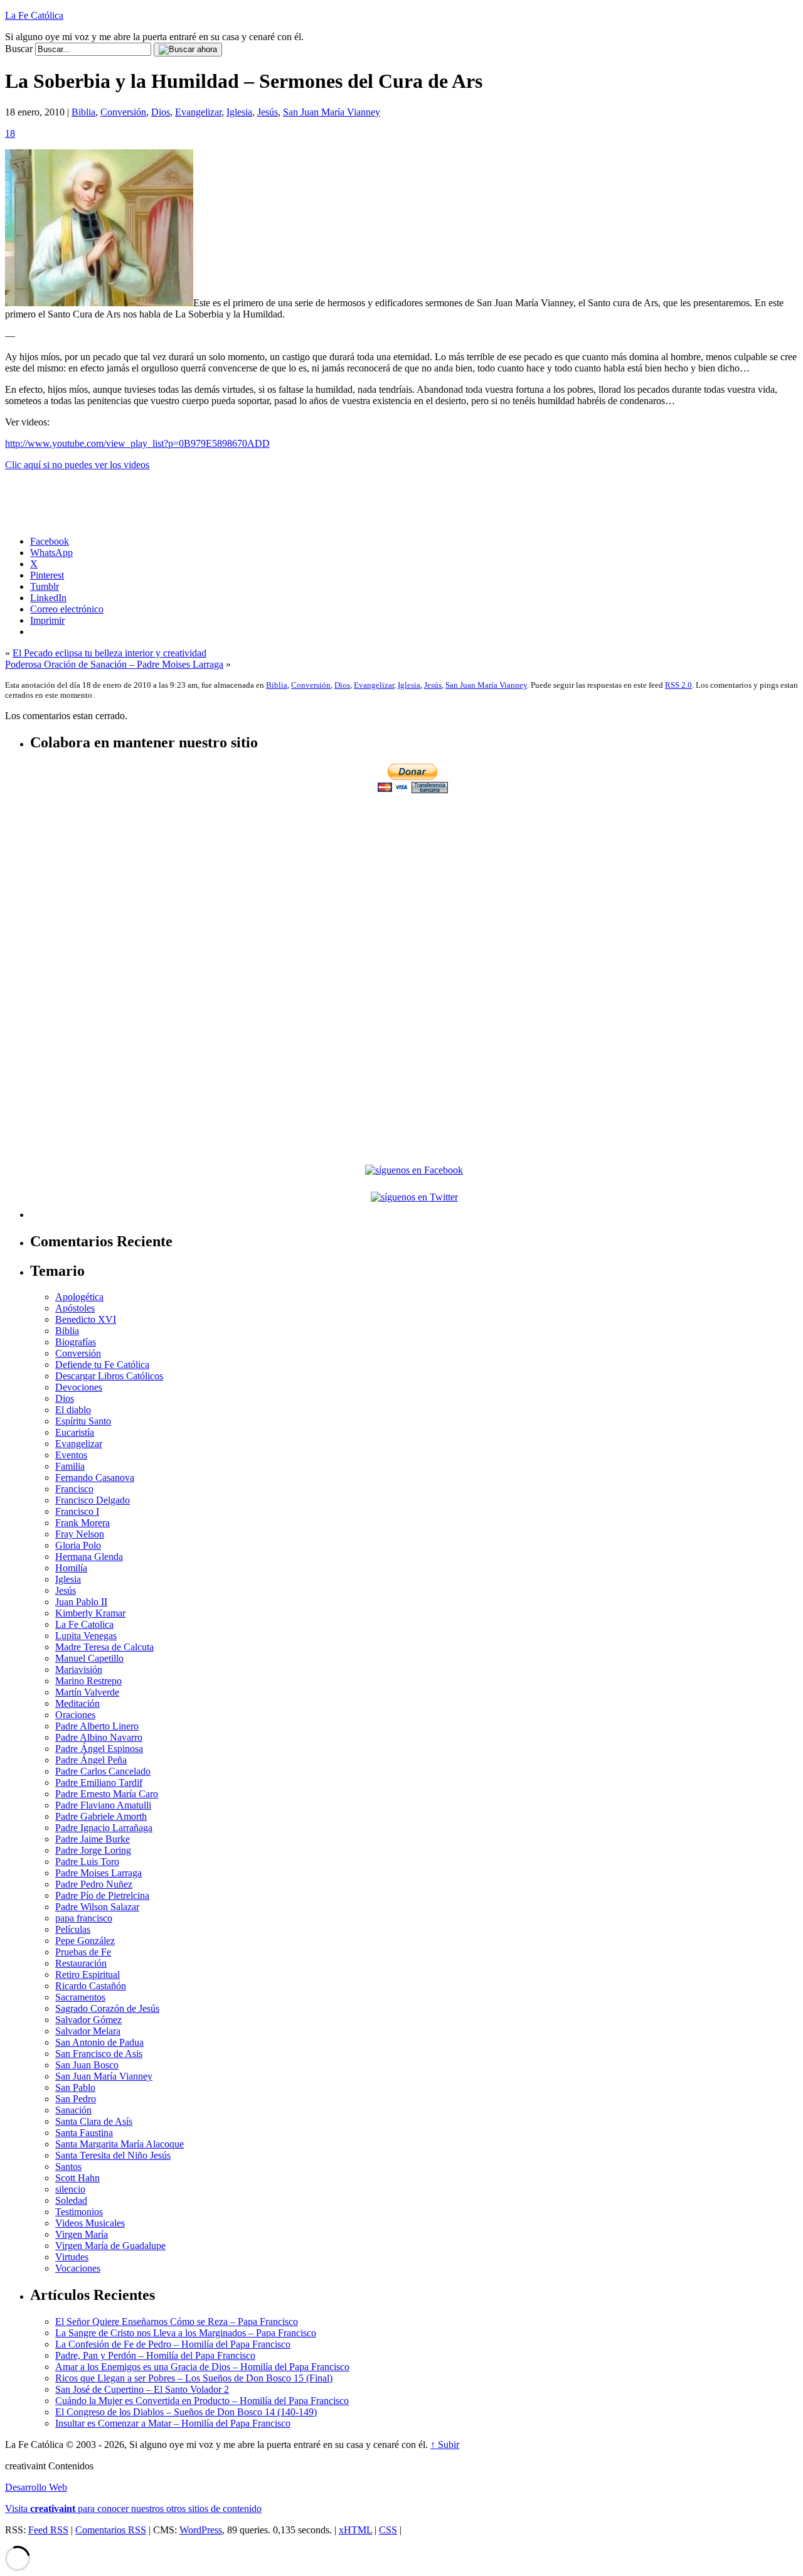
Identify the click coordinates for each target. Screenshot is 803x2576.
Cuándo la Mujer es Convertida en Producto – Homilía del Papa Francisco (202, 2401)
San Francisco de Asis (99, 2054)
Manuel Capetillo (89, 1658)
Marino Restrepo (88, 1681)
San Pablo (75, 2087)
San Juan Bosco (87, 2065)
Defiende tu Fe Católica (102, 1365)
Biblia (83, 112)
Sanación (73, 2110)
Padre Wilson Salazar (97, 1907)
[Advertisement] (414, 884)
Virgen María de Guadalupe (110, 2246)
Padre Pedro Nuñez (94, 1884)
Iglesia (239, 112)
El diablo (73, 1410)
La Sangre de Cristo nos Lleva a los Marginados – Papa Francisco (186, 2333)
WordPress (201, 2530)
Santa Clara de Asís (94, 2121)
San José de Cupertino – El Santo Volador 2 (142, 2389)
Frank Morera (82, 1523)
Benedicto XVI (86, 1319)
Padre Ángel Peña (91, 1760)
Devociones (79, 1387)
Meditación (77, 1703)
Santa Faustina (84, 2133)
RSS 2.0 (678, 685)
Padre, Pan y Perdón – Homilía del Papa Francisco (155, 2355)
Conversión (123, 112)
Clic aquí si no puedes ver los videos (77, 465)
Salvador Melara (88, 2031)
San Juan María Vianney (332, 112)
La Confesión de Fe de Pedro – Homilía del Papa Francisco (173, 2344)
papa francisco (84, 1918)
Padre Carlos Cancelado (103, 1771)
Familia (70, 1466)
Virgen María (82, 2234)
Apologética (79, 1297)
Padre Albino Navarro (99, 1737)
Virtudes (72, 2257)
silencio (70, 2189)
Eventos (71, 1455)
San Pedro (76, 2099)
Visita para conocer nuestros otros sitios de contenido (133, 2509)
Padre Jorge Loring (93, 1850)
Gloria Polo (78, 1545)
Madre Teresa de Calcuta (104, 1647)
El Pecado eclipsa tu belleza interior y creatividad (109, 653)
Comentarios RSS (111, 2530)
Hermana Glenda (89, 1557)
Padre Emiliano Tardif (99, 1782)
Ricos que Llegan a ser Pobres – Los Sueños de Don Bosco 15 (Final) (194, 2378)
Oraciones (75, 1715)
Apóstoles (75, 1308)
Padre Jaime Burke (93, 1839)
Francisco (74, 1489)
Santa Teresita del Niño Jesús (113, 2155)
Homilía (71, 1568)
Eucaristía (75, 1432)
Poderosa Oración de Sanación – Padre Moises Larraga (114, 664)
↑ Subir (445, 2445)
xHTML (355, 2530)
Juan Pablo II (81, 1602)
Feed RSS (48, 2530)
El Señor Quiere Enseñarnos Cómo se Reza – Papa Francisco (177, 2322)
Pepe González (85, 1941)
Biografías (76, 1342)
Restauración (81, 1963)
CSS (388, 2530)
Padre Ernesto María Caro (107, 1794)
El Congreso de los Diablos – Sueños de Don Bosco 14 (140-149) (186, 2412)
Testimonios (79, 2212)
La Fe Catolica (84, 1624)
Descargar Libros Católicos (109, 1376)
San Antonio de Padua (99, 2042)
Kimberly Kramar (90, 1613)
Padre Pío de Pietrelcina (102, 1895)
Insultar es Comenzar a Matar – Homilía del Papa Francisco (173, 2423)
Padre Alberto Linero (97, 1726)
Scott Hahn (77, 2178)
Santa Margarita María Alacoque (120, 2144)
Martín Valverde (87, 1692)
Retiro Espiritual (88, 1975)
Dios (161, 112)
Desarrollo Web (36, 2487)
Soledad (71, 2200)
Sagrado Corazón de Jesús (107, 2008)
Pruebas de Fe (83, 1952)
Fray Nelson (80, 1534)
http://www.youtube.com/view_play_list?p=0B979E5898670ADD (137, 443)
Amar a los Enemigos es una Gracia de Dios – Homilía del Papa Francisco (202, 2367)
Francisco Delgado (93, 1500)
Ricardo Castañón (91, 1986)
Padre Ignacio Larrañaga (104, 1828)
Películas (73, 1929)
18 (10, 133)
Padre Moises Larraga (98, 1873)
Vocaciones (78, 2268)
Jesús (268, 112)
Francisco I (77, 1511)
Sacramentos (80, 1997)
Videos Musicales (90, 2223)
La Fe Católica (34, 15)
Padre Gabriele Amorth (101, 1816)
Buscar (19, 49)
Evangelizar (198, 112)
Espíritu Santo (83, 1421)
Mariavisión (79, 1670)
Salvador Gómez (88, 2020)
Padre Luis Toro (87, 1862)
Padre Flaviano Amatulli (103, 1805)
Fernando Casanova (95, 1478)
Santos (68, 2167)
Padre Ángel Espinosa (99, 1749)
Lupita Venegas (86, 1636)
